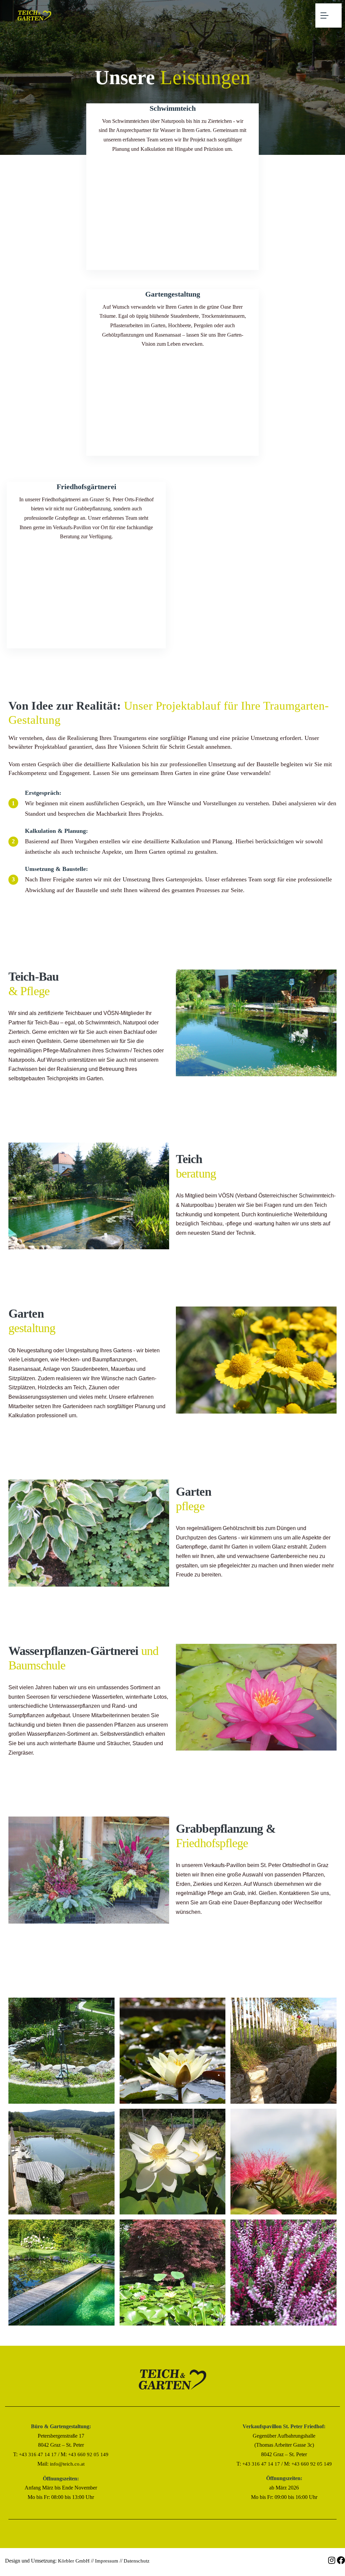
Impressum (107, 2561)
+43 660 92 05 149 (88, 2454)
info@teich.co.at (67, 2464)
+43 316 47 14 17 (38, 2454)
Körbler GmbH (74, 2561)
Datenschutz (137, 2561)
